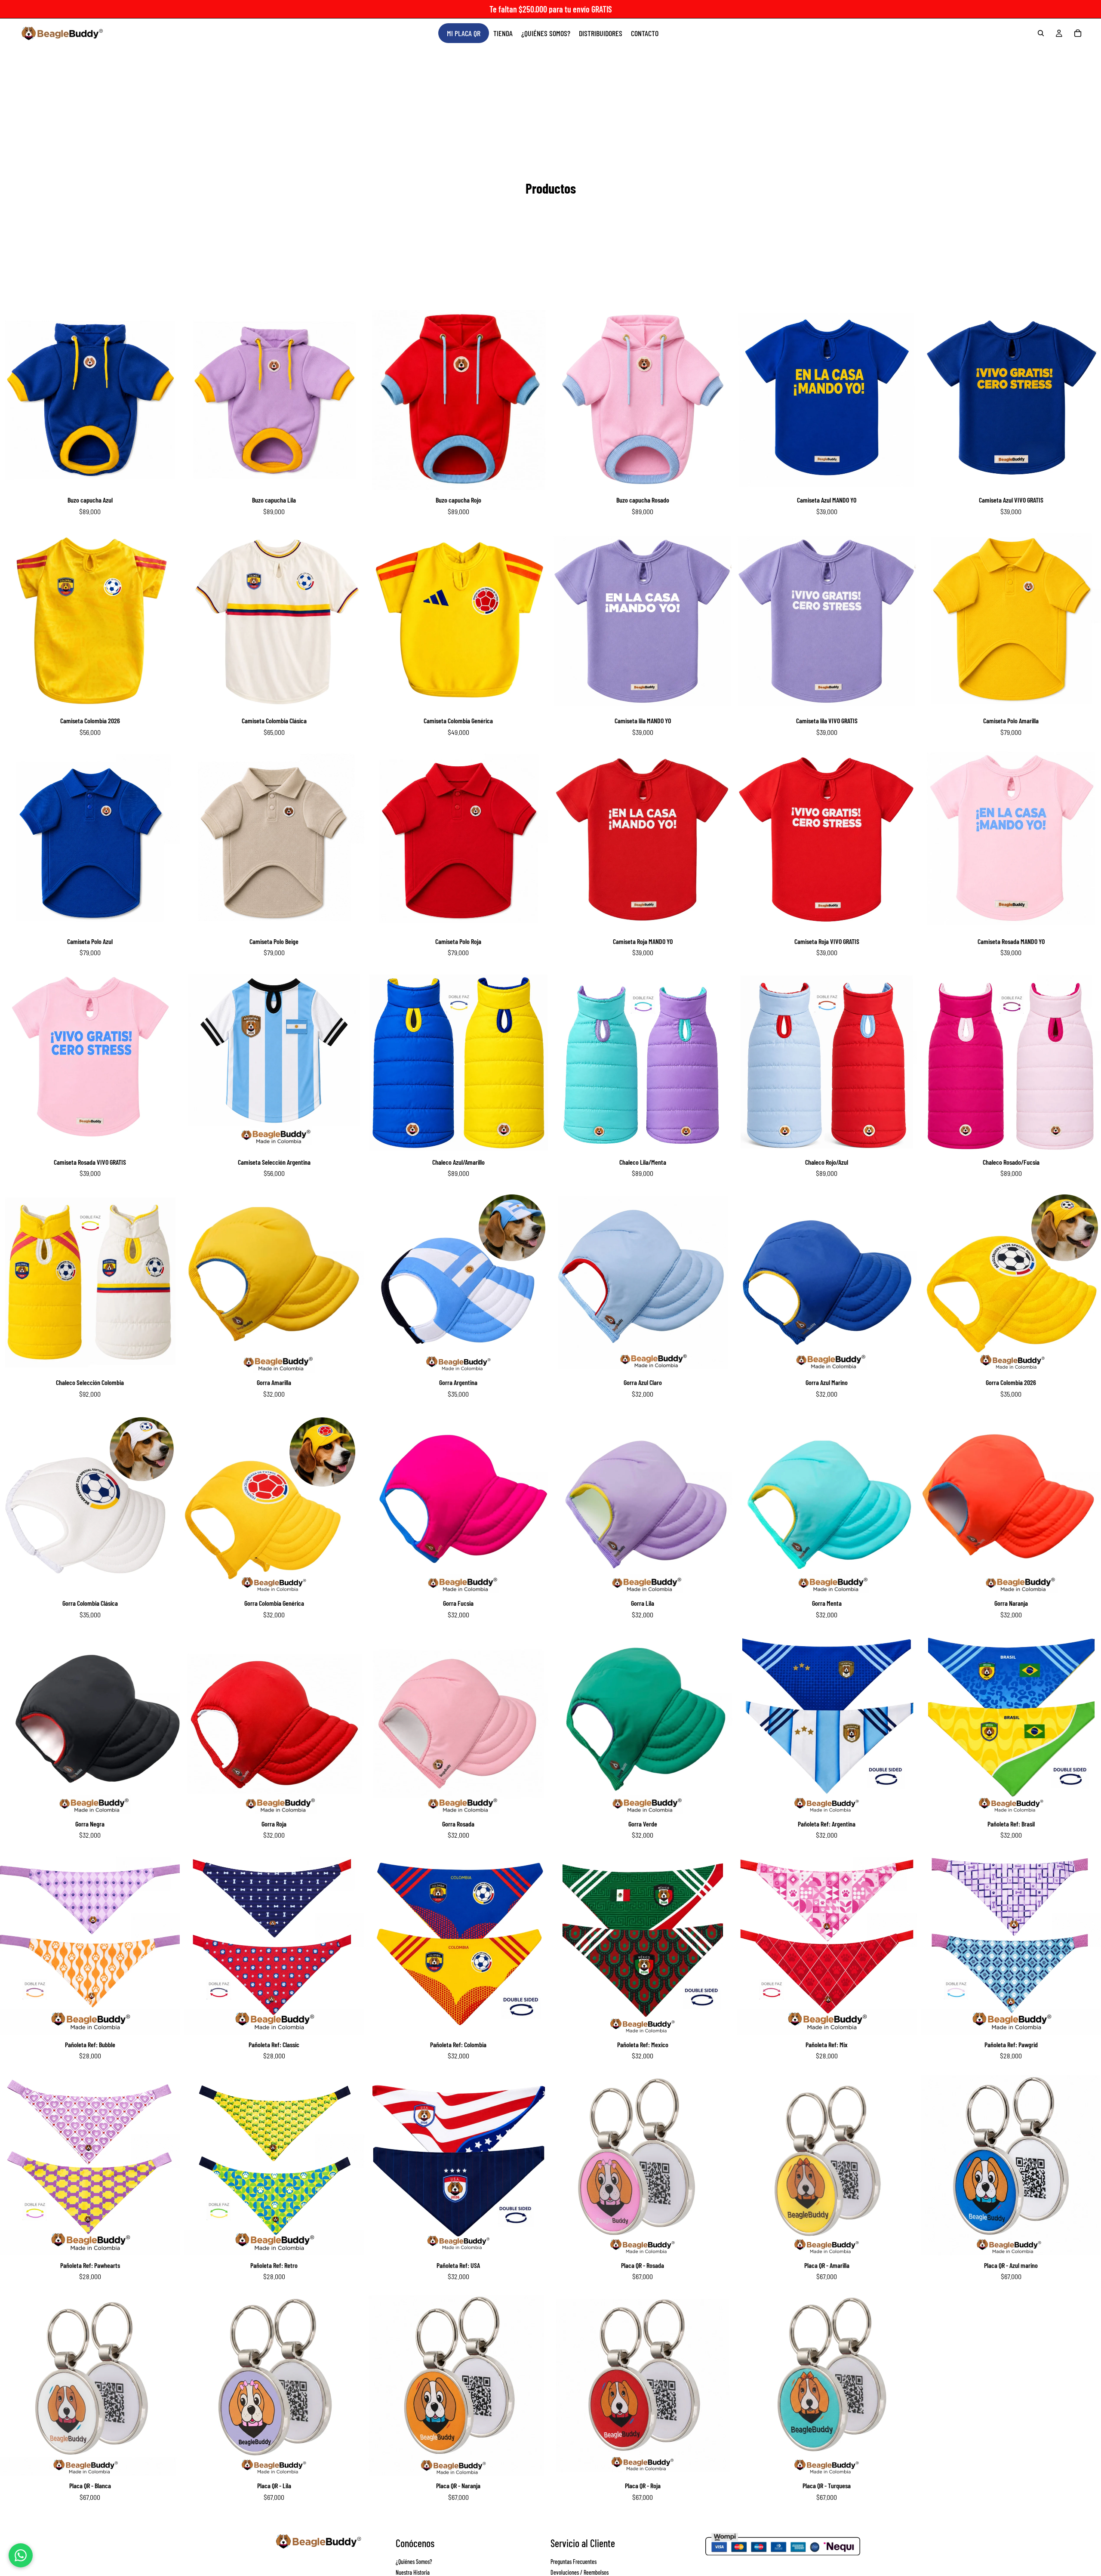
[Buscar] (1041, 33)
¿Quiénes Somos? (414, 2562)
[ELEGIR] (167, 477)
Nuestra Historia (413, 2572)
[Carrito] (1078, 33)
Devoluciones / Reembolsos (580, 2572)
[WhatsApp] (21, 2555)
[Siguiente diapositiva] (167, 400)
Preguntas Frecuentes (574, 2562)
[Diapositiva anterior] (13, 400)
